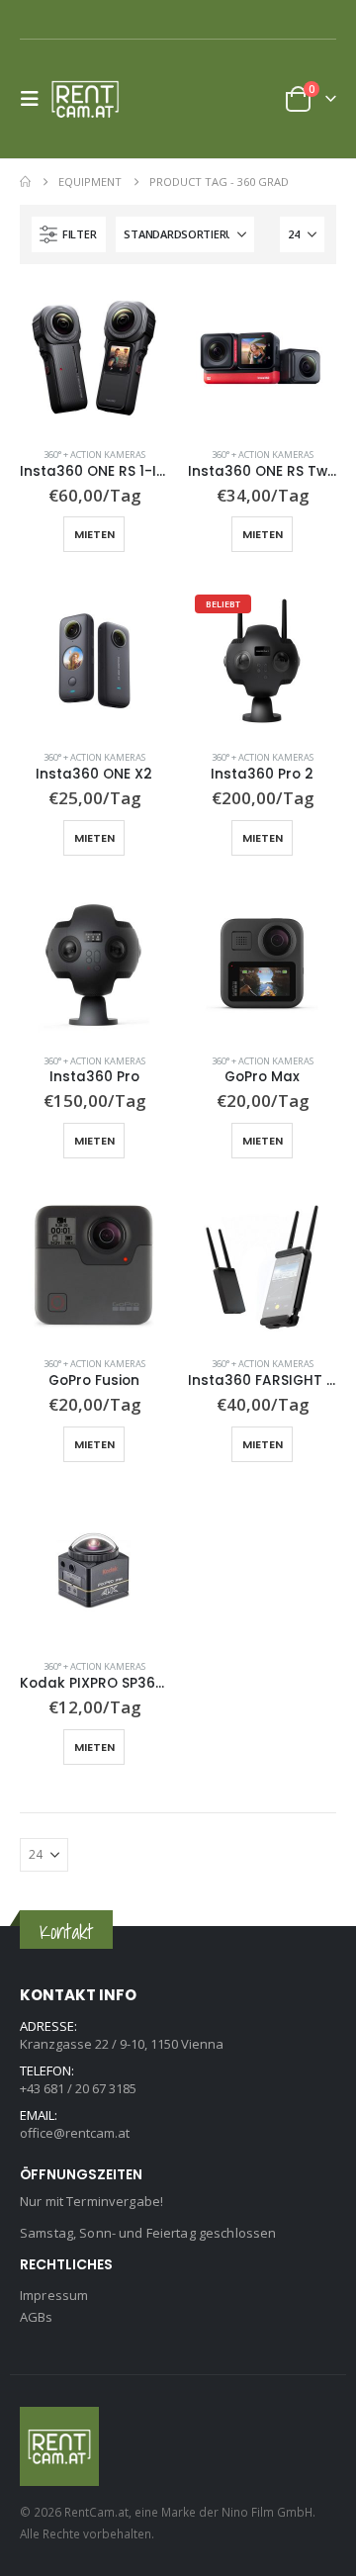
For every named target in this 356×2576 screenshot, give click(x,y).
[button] (36, 99)
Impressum (54, 2295)
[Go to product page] (94, 358)
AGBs (37, 2317)
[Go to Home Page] (25, 182)
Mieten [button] (94, 534)
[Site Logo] (91, 99)
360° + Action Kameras (94, 455)
